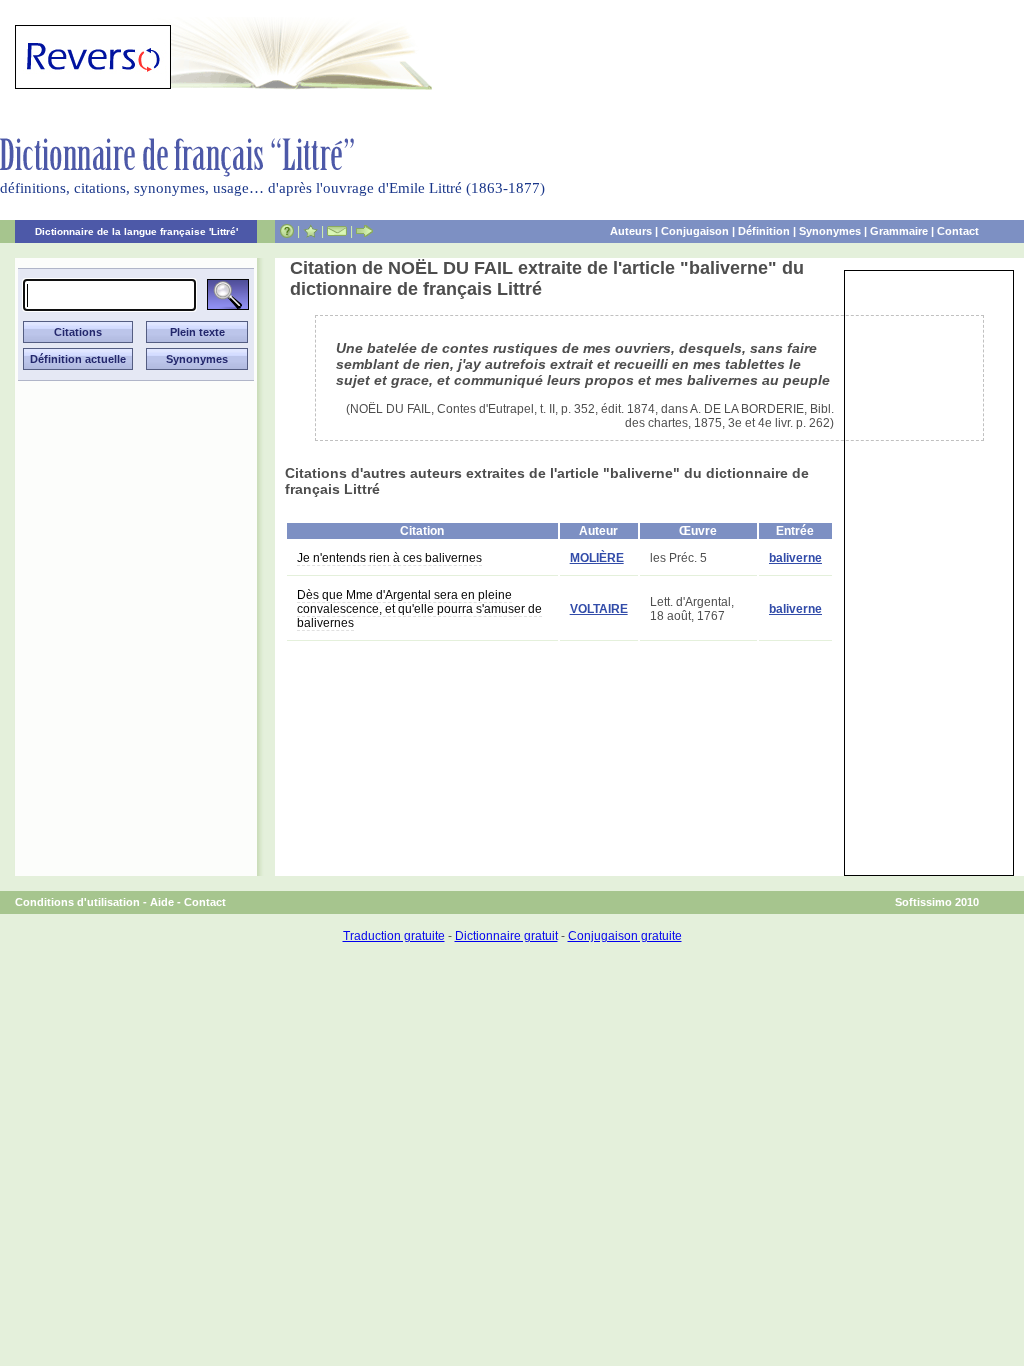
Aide (162, 902)
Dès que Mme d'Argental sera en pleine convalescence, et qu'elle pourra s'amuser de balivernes (419, 609)
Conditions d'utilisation (77, 902)
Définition (764, 231)
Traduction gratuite (394, 936)
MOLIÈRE (597, 558)
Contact (958, 231)
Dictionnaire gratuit (506, 936)
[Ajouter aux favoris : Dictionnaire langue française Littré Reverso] (310, 231)
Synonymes (830, 231)
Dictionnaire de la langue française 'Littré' (136, 231)
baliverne (795, 558)
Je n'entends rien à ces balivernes (389, 558)
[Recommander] (364, 231)
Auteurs (631, 231)
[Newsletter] (337, 231)
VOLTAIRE (599, 609)
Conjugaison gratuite (625, 936)
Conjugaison (695, 231)
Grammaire (899, 231)
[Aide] (287, 231)
